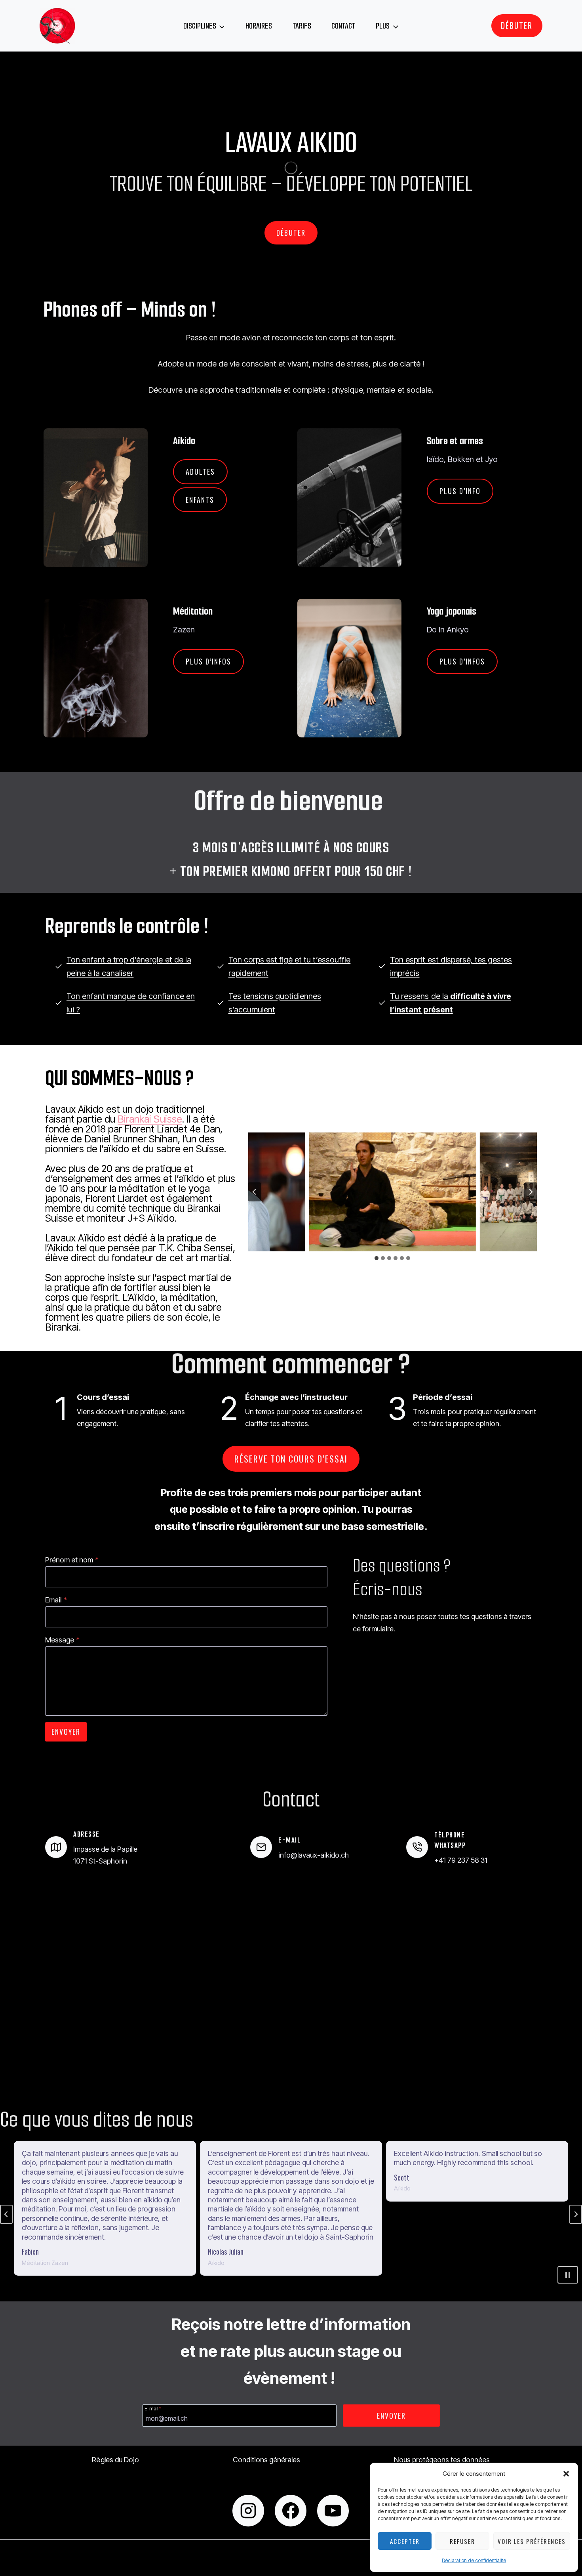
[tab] (377, 1258)
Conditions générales (266, 2460)
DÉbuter (517, 25)
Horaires (259, 26)
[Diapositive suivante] (531, 1192)
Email (56, 1600)
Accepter (405, 2541)
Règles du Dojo (115, 2460)
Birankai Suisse (150, 1119)
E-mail (153, 2408)
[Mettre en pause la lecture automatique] (568, 2275)
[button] (566, 2474)
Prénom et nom (72, 1560)
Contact (343, 26)
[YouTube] (333, 2511)
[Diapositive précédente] (6, 2214)
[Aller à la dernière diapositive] (255, 1192)
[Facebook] (291, 2511)
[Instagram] (248, 2511)
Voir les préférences (532, 2541)
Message (62, 1640)
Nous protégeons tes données (442, 2460)
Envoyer (66, 1732)
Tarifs (302, 26)
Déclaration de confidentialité (474, 2560)
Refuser (462, 2541)
